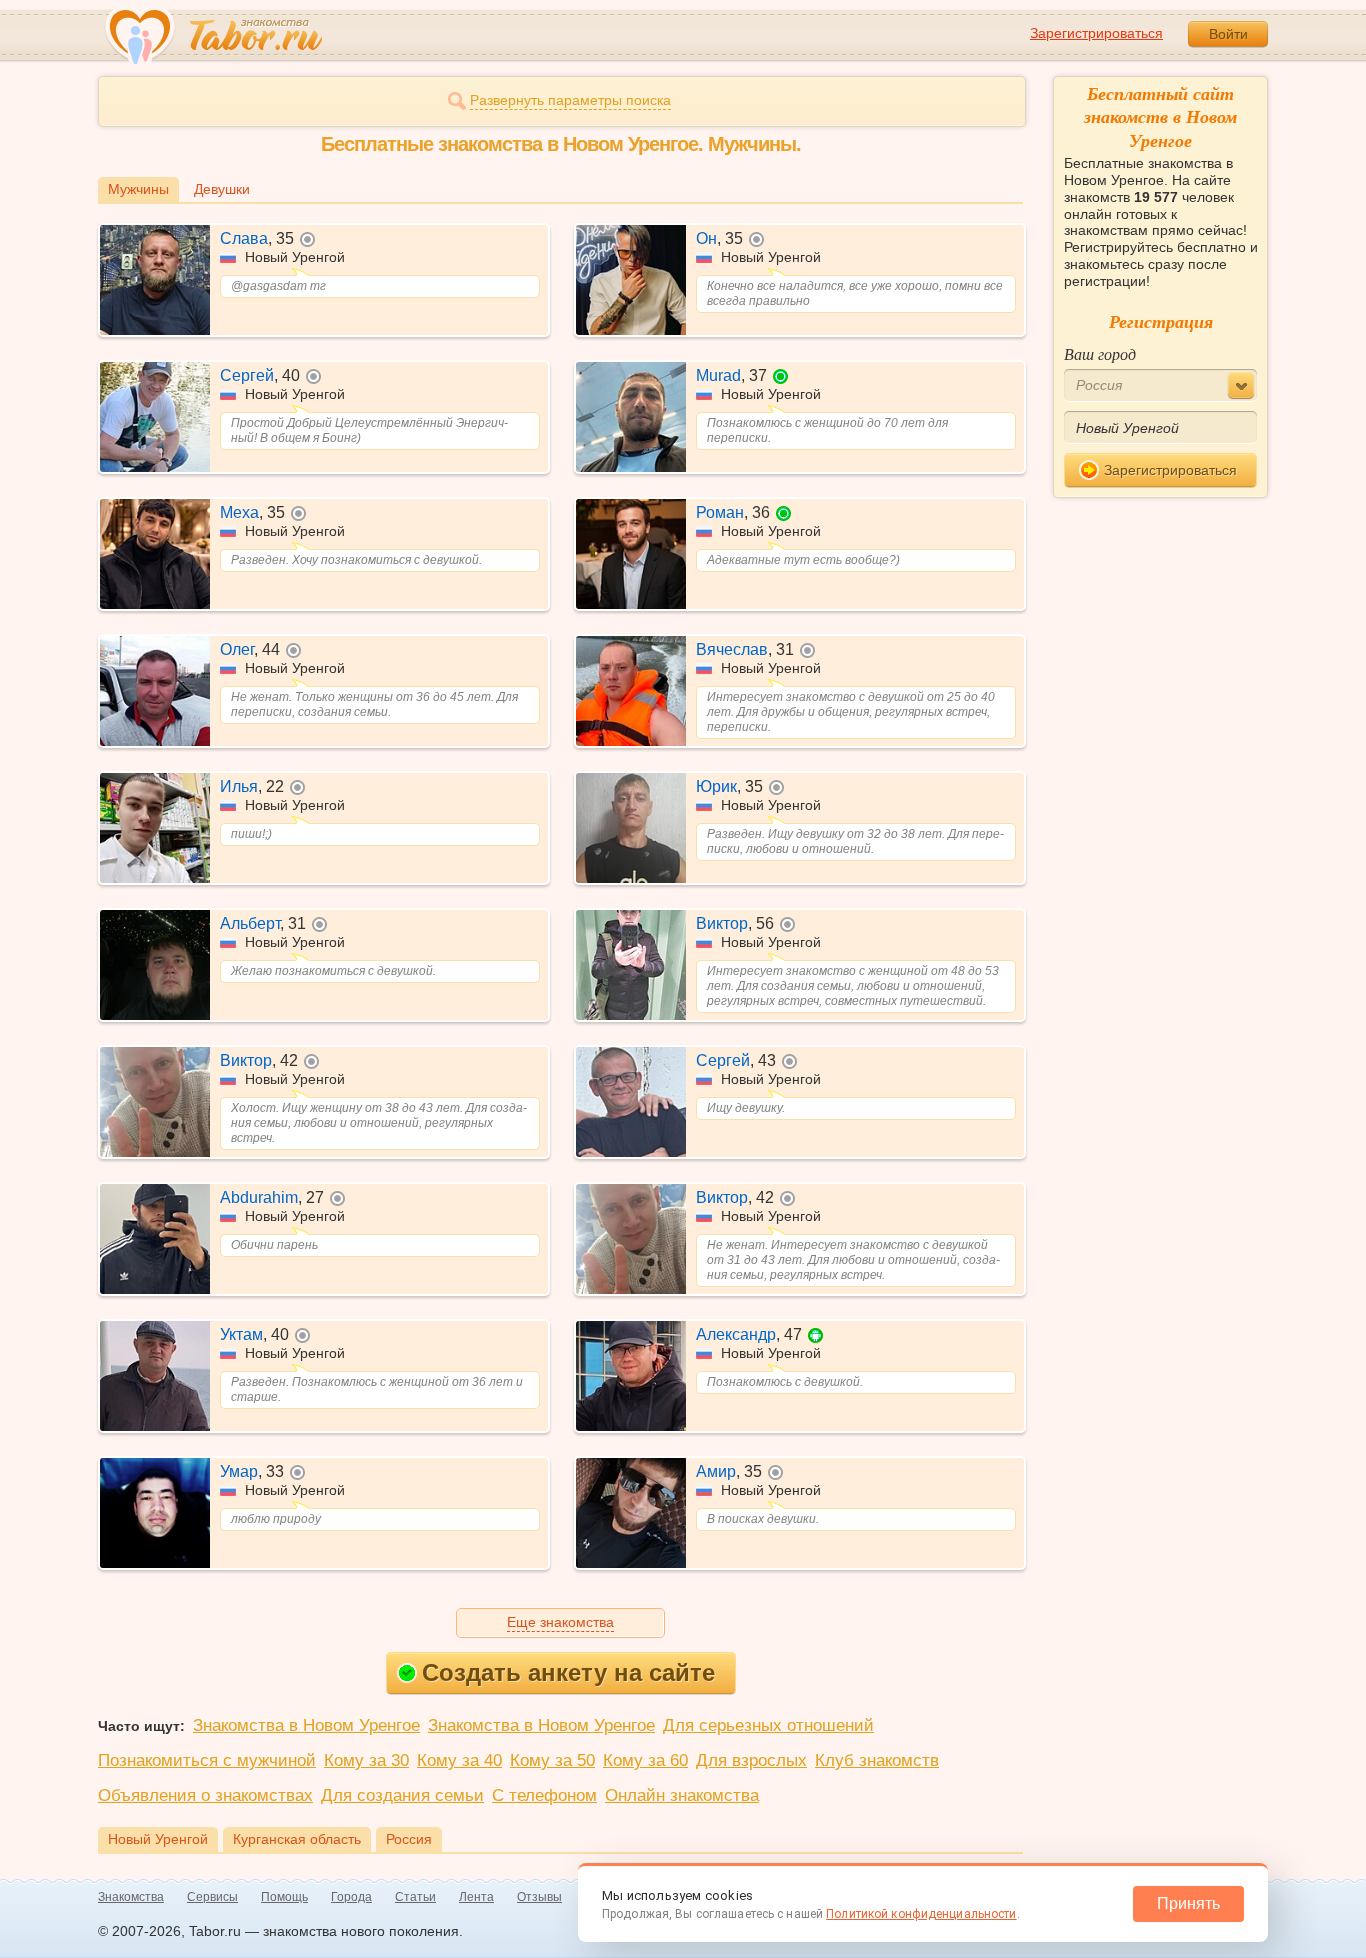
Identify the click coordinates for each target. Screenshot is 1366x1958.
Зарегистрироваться (1096, 33)
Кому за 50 (552, 1760)
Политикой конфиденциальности (921, 1914)
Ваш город (1100, 353)
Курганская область (297, 1839)
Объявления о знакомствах (205, 1795)
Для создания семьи (402, 1795)
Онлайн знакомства (682, 1795)
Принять (1188, 1903)
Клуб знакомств (877, 1760)
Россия (409, 1839)
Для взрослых (751, 1760)
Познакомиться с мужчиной (207, 1760)
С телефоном (544, 1795)
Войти (1228, 34)
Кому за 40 (459, 1760)
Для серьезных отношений (768, 1725)
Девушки (222, 189)
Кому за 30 (366, 1760)
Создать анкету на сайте (568, 1672)
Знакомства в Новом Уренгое (306, 1725)
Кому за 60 (645, 1760)
